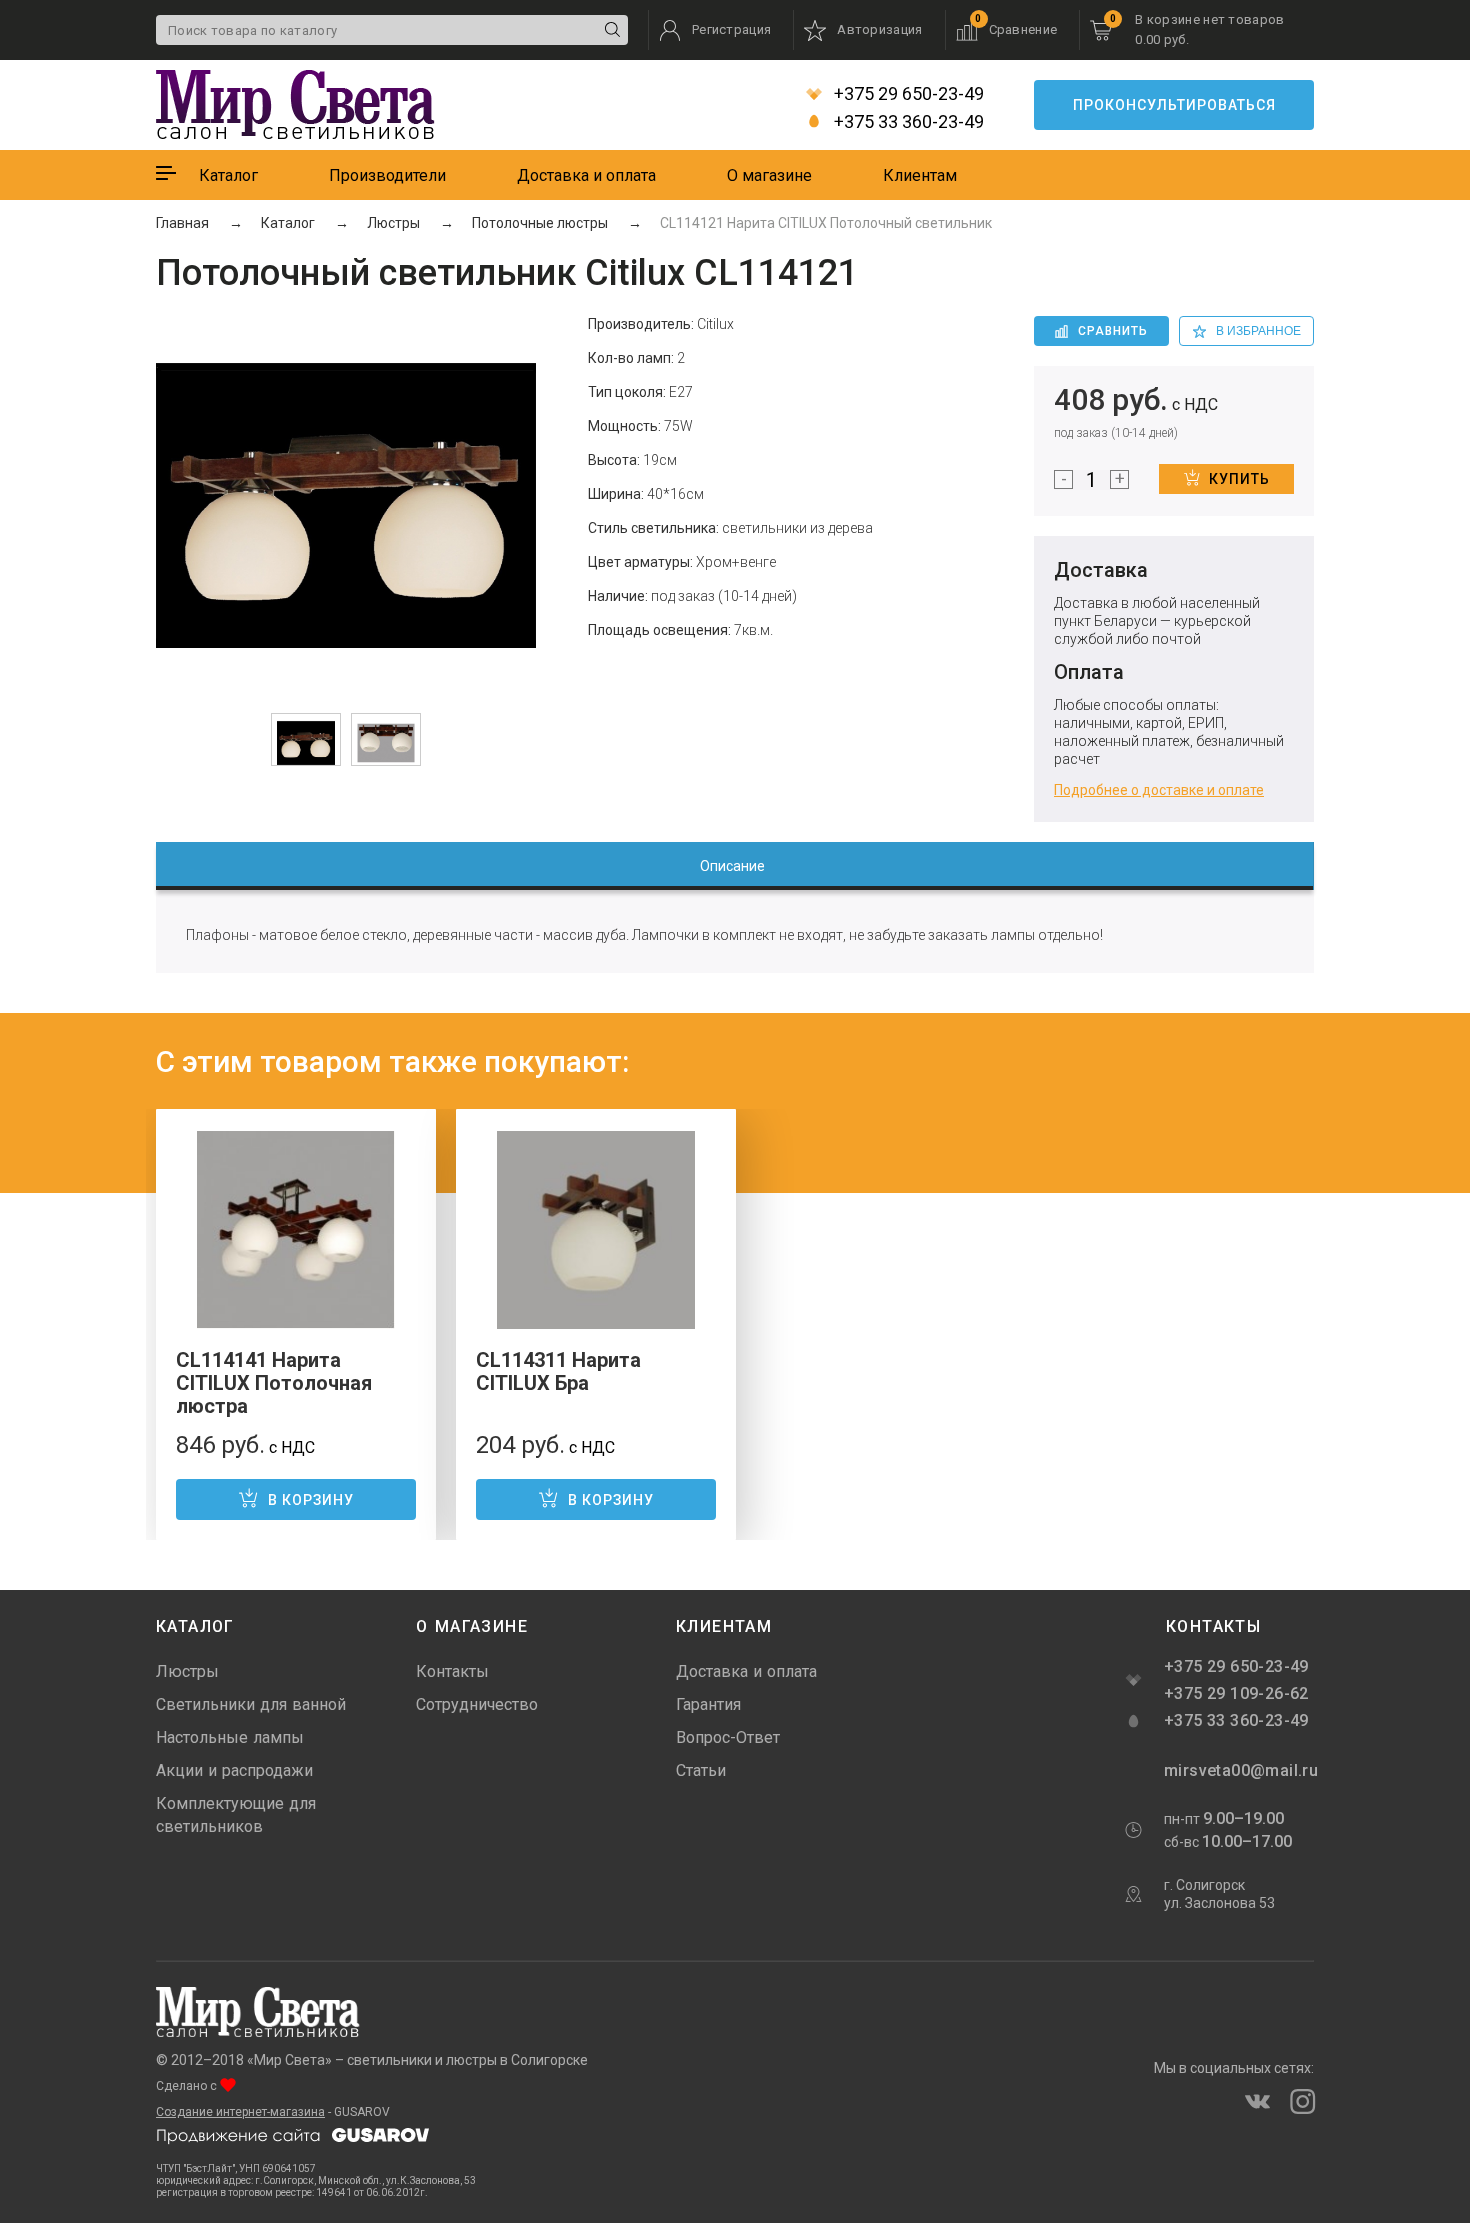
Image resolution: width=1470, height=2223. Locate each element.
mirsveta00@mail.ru (1239, 1770)
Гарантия (708, 1704)
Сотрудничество (477, 1704)
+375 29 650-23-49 (907, 94)
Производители (387, 175)
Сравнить (1113, 331)
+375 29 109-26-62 (1236, 1693)
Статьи (701, 1770)
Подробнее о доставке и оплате (1159, 790)
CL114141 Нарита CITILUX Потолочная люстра (274, 1383)
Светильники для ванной (251, 1704)
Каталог (228, 175)
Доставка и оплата (586, 175)
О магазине (769, 175)
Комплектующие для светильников (236, 1815)
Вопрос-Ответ (728, 1737)
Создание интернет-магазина (240, 2112)
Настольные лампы (230, 1737)
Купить (1239, 479)
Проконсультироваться (1174, 105)
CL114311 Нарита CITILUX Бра (558, 1371)
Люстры (187, 1671)
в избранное (1258, 331)
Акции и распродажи (234, 1770)
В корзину (311, 1500)
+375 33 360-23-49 (907, 122)
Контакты (452, 1671)
